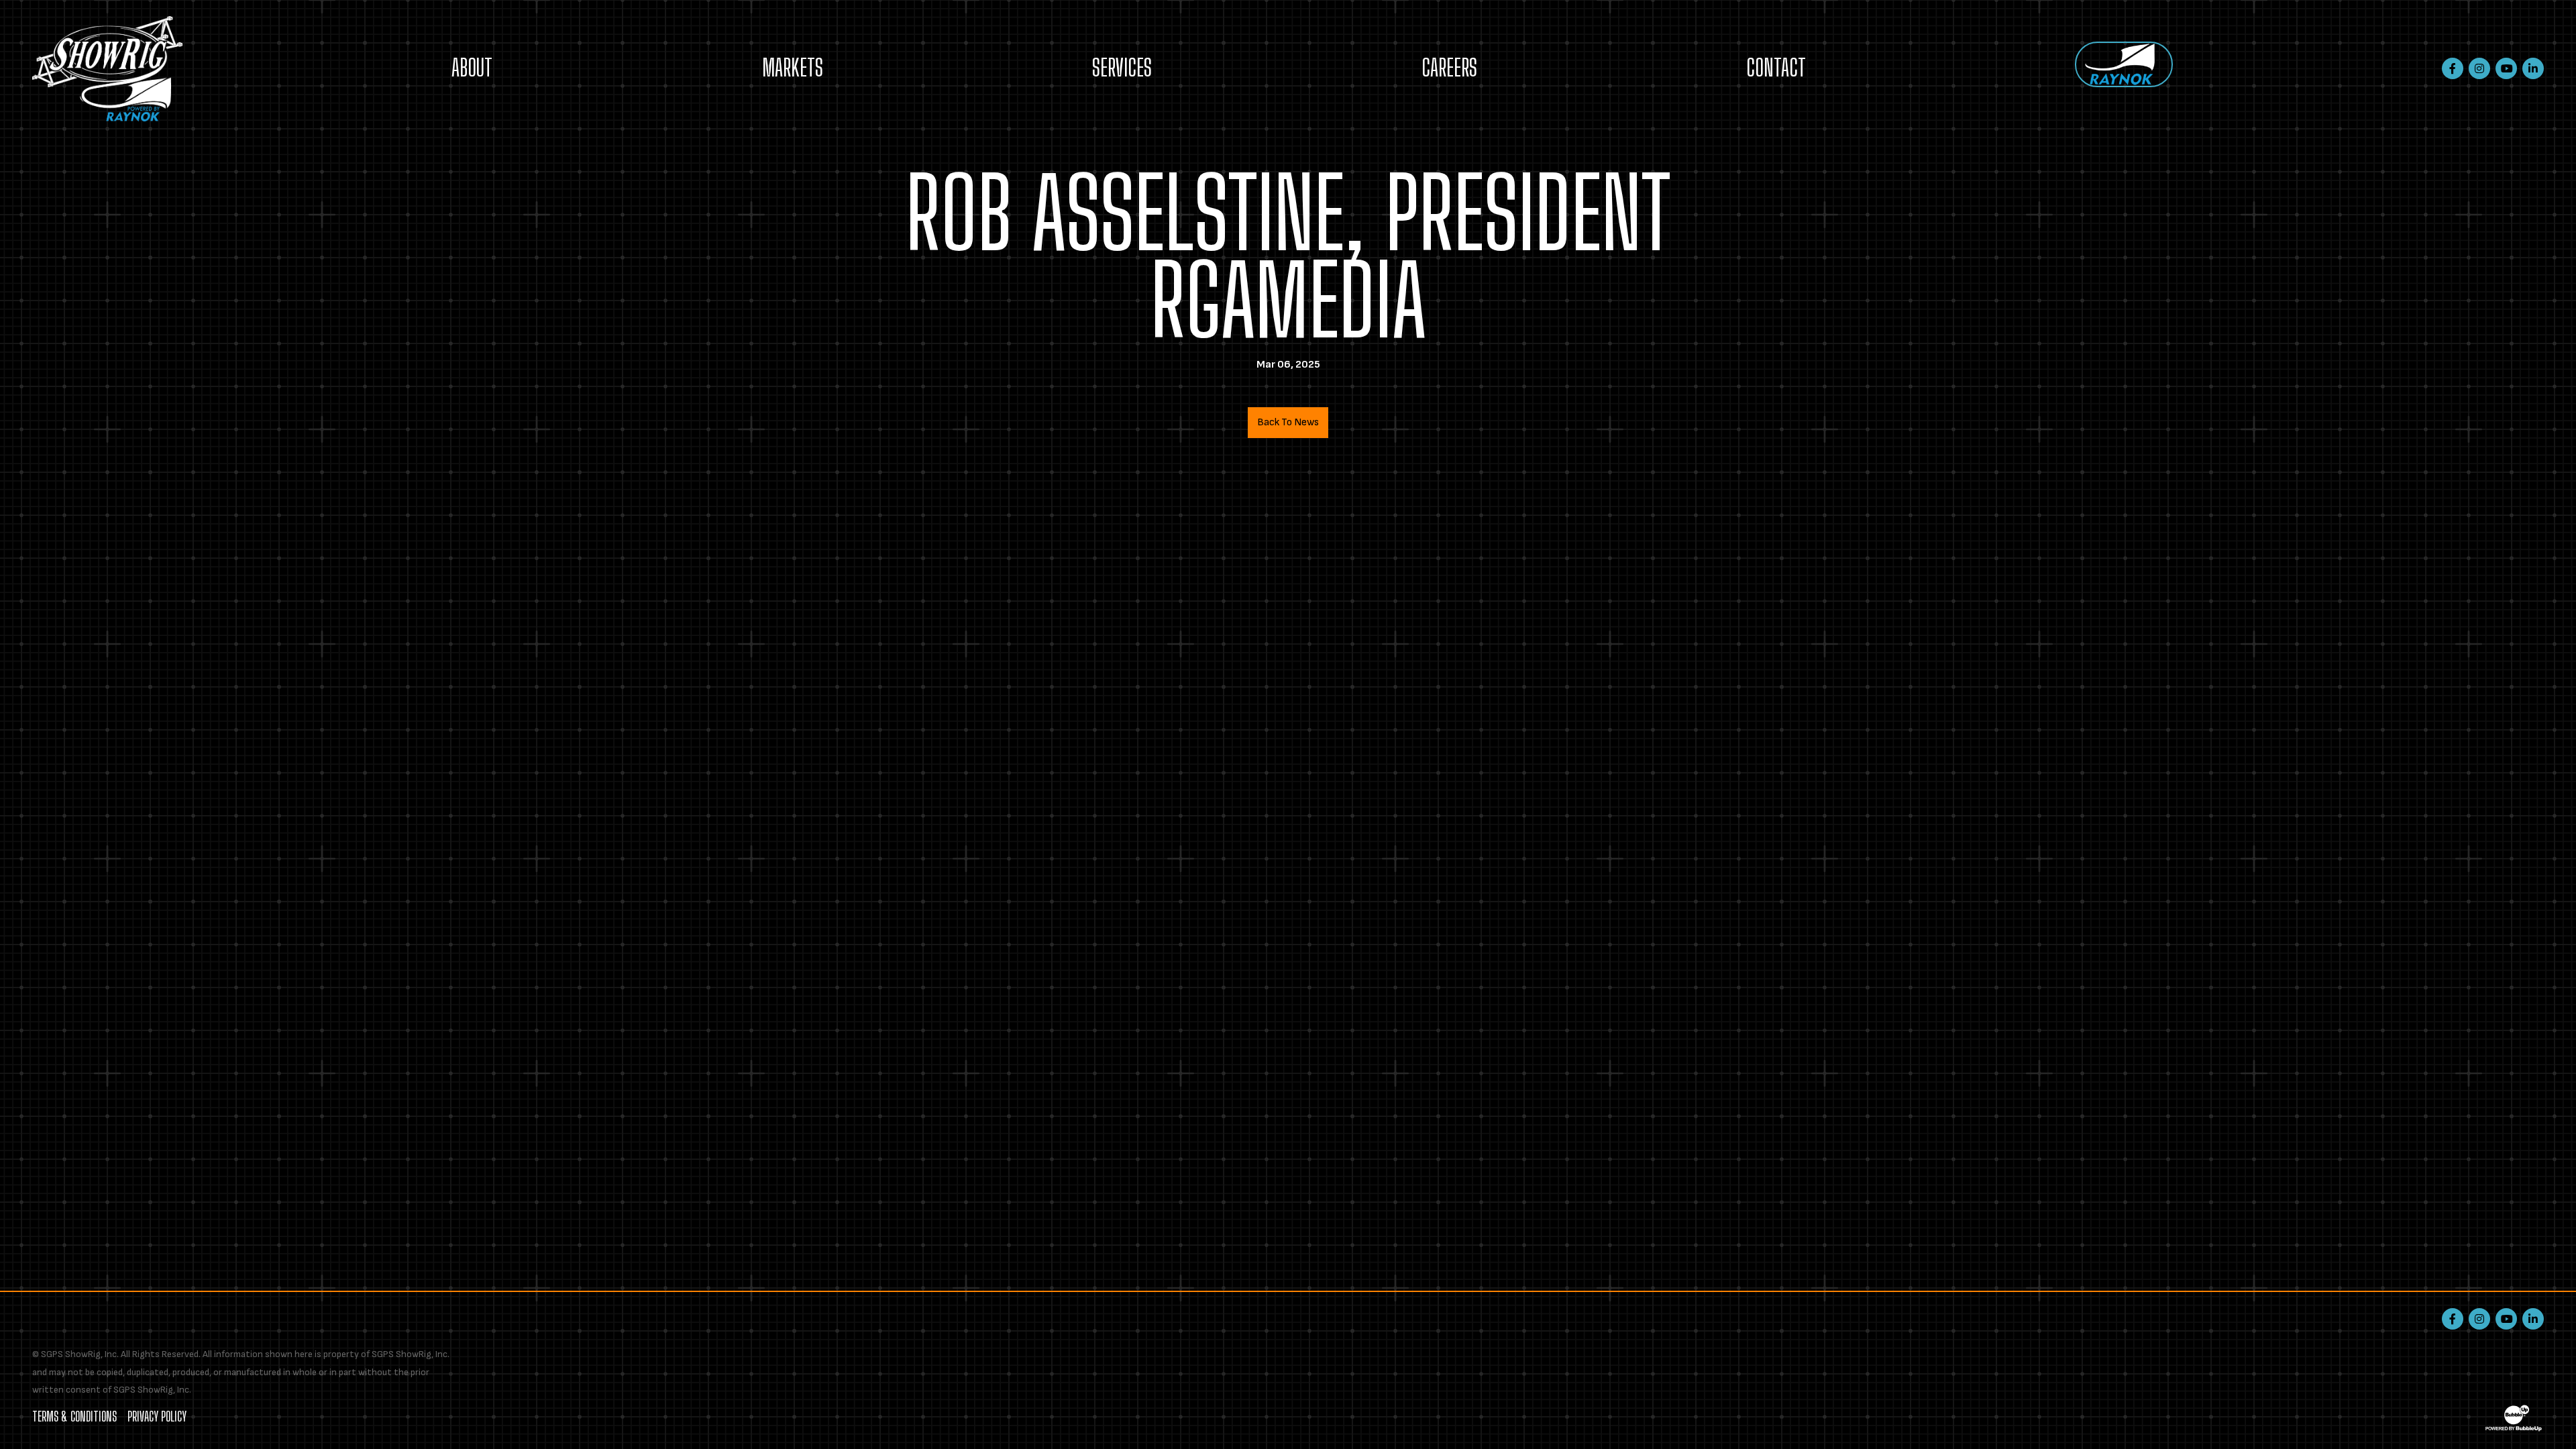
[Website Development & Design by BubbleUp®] (2514, 1418)
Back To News (1288, 422)
